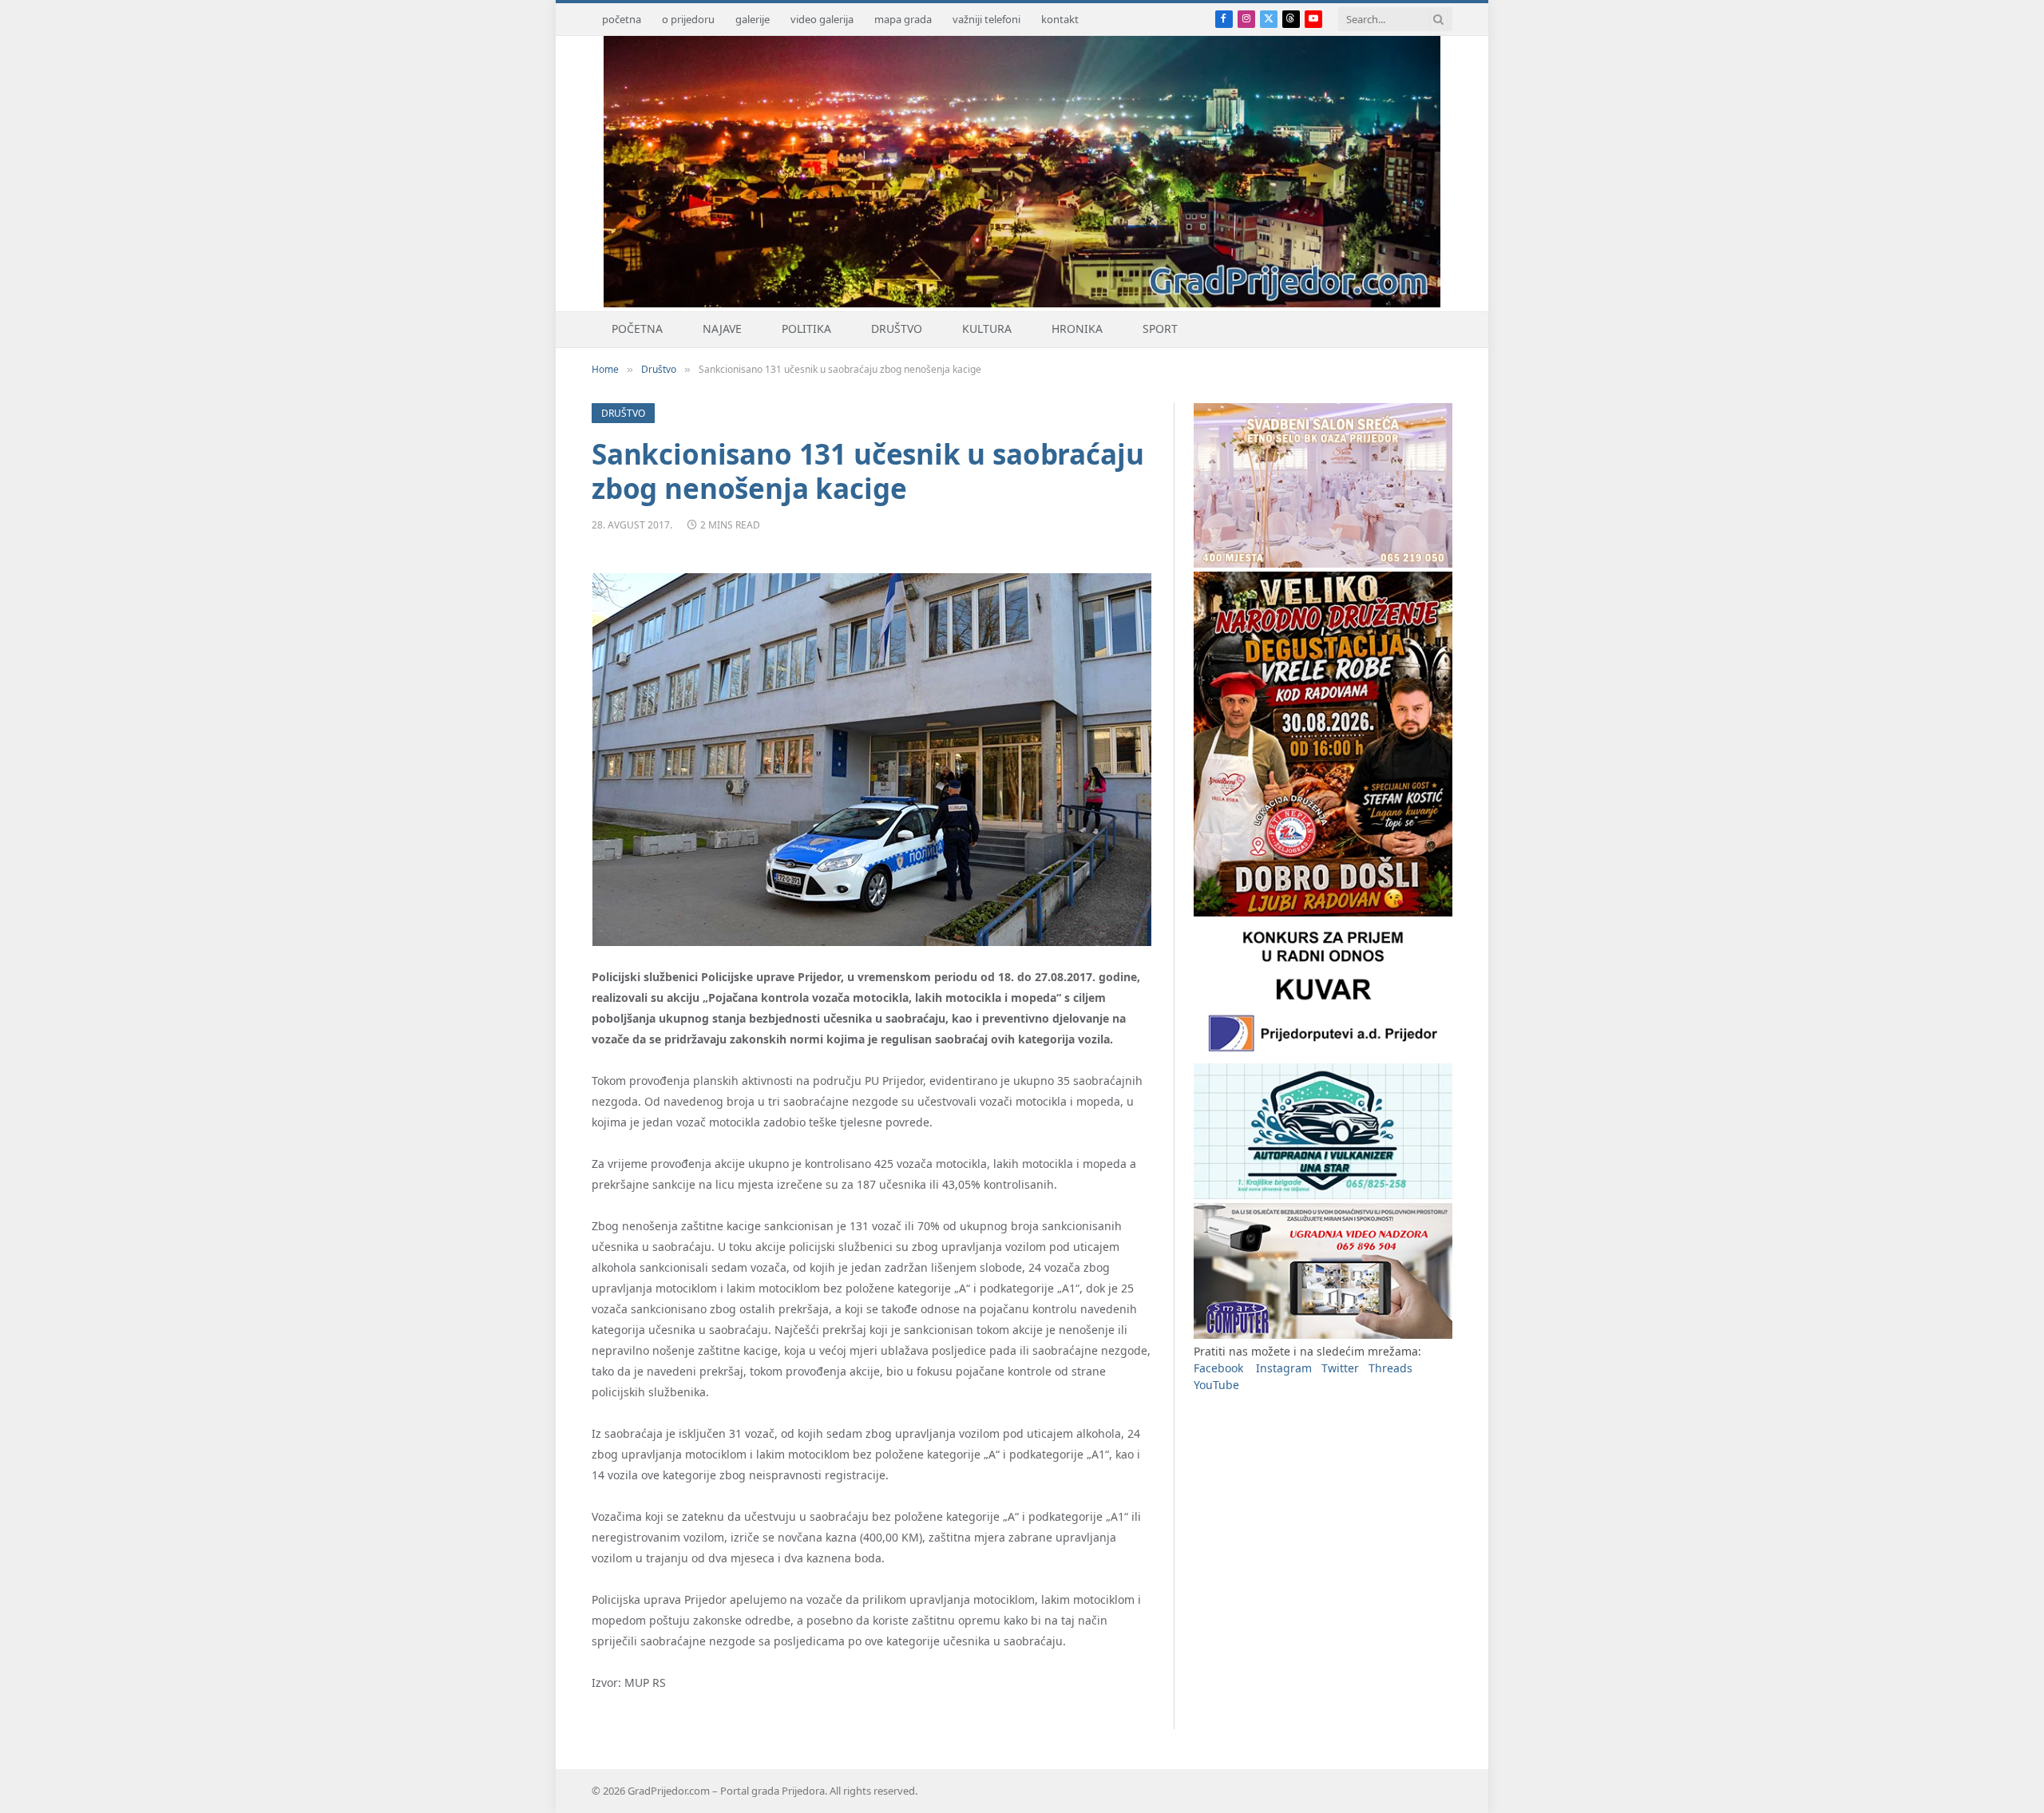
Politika (806, 329)
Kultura (987, 329)
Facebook (1218, 1368)
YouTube (1216, 1385)
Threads (1390, 1368)
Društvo (897, 329)
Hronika (1077, 329)
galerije (753, 19)
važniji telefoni (986, 19)
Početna (637, 329)
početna (622, 19)
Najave (722, 329)
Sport (1160, 329)
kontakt (1060, 19)
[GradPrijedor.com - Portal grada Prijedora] (1022, 303)
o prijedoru (688, 19)
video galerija (822, 19)
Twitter (1340, 1368)
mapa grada (903, 19)
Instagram (1284, 1368)
